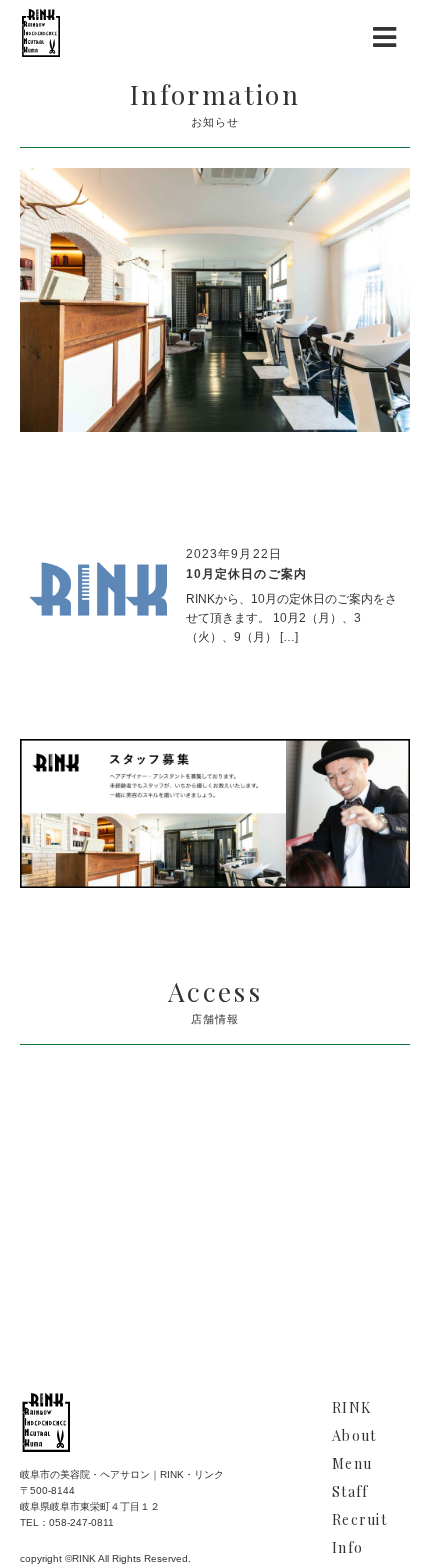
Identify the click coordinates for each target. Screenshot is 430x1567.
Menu (352, 1463)
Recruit (359, 1519)
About (354, 1435)
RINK (351, 1407)
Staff (350, 1491)
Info (347, 1547)
